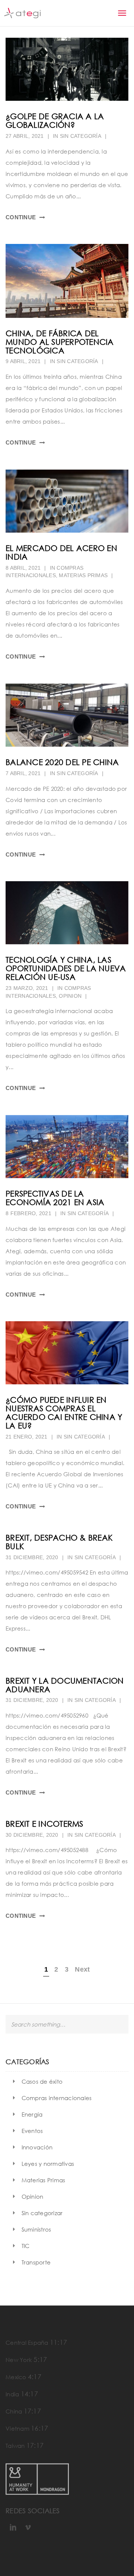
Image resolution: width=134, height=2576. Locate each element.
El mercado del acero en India (61, 552)
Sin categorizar (42, 2213)
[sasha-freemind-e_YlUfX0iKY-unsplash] (67, 69)
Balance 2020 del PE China (62, 762)
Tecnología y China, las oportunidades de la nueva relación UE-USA (66, 968)
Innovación (37, 2147)
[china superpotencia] (67, 281)
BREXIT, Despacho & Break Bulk (59, 1542)
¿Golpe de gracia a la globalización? (55, 120)
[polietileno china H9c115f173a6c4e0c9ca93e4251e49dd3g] (67, 715)
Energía (32, 2114)
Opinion (70, 996)
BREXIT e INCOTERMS (44, 1824)
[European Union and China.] (67, 1353)
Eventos (32, 2131)
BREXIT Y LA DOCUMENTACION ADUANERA (65, 1685)
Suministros (36, 2229)
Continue (21, 217)
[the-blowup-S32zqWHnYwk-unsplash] (67, 501)
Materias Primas (83, 575)
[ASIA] (67, 1147)
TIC (26, 2246)
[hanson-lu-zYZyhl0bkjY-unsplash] (67, 913)
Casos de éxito (42, 2081)
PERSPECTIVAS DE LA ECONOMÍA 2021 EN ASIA (55, 1198)
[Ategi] (22, 13)
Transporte (36, 2262)
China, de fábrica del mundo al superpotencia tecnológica (60, 342)
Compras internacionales (57, 2098)
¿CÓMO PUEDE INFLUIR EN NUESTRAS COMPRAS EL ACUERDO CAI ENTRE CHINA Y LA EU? (64, 1412)
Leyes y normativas (48, 2164)
